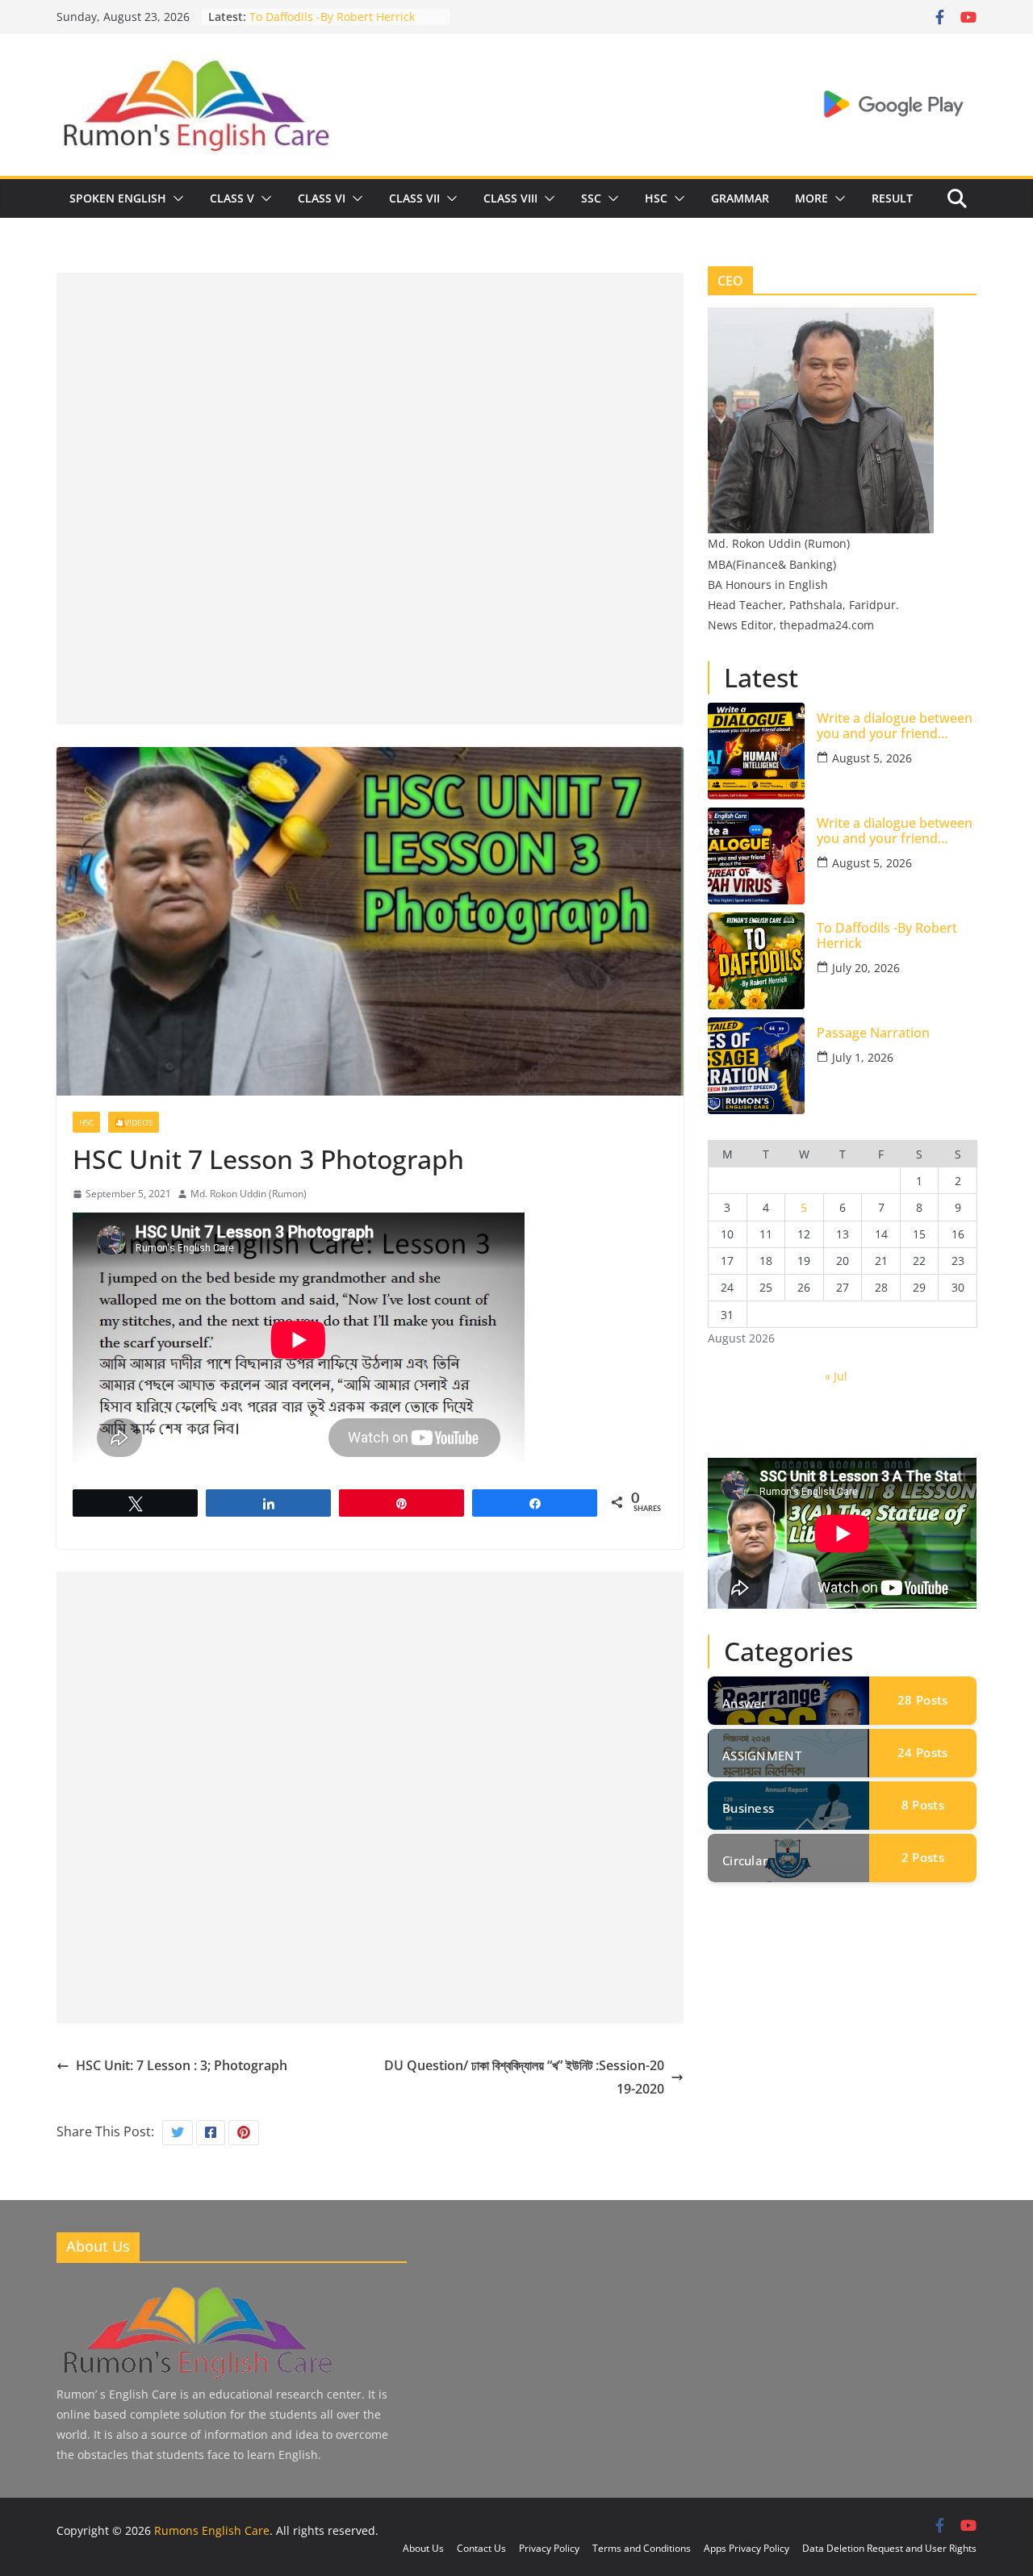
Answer (744, 1703)
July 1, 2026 (863, 1057)
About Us (423, 2548)
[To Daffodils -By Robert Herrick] (756, 961)
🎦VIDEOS (134, 1122)
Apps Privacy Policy (747, 2548)
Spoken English (118, 198)
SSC (591, 198)
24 (922, 1752)
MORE (811, 198)
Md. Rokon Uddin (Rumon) (249, 1194)
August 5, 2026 (872, 758)
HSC (656, 198)
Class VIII (510, 198)
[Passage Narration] (756, 1066)
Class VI (322, 198)
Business (748, 1808)
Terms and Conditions (642, 2548)
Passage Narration (873, 1033)
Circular (745, 1860)
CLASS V (232, 198)
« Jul (836, 1376)
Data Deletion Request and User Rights (889, 2548)
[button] (175, 198)
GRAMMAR (740, 198)
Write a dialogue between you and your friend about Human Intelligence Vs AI (896, 726)
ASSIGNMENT (762, 1756)
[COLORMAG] (196, 2289)
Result (892, 198)
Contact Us (481, 2548)
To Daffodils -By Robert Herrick (887, 936)
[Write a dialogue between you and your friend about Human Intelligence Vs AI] (756, 751)
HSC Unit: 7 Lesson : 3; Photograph (182, 2065)
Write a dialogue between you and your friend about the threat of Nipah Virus (895, 831)
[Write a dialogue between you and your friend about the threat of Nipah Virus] (756, 856)
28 (922, 1700)
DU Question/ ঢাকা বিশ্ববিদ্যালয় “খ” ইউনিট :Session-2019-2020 (524, 2077)
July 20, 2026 (866, 968)
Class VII (414, 198)
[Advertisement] (370, 386)
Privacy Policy (549, 2548)
